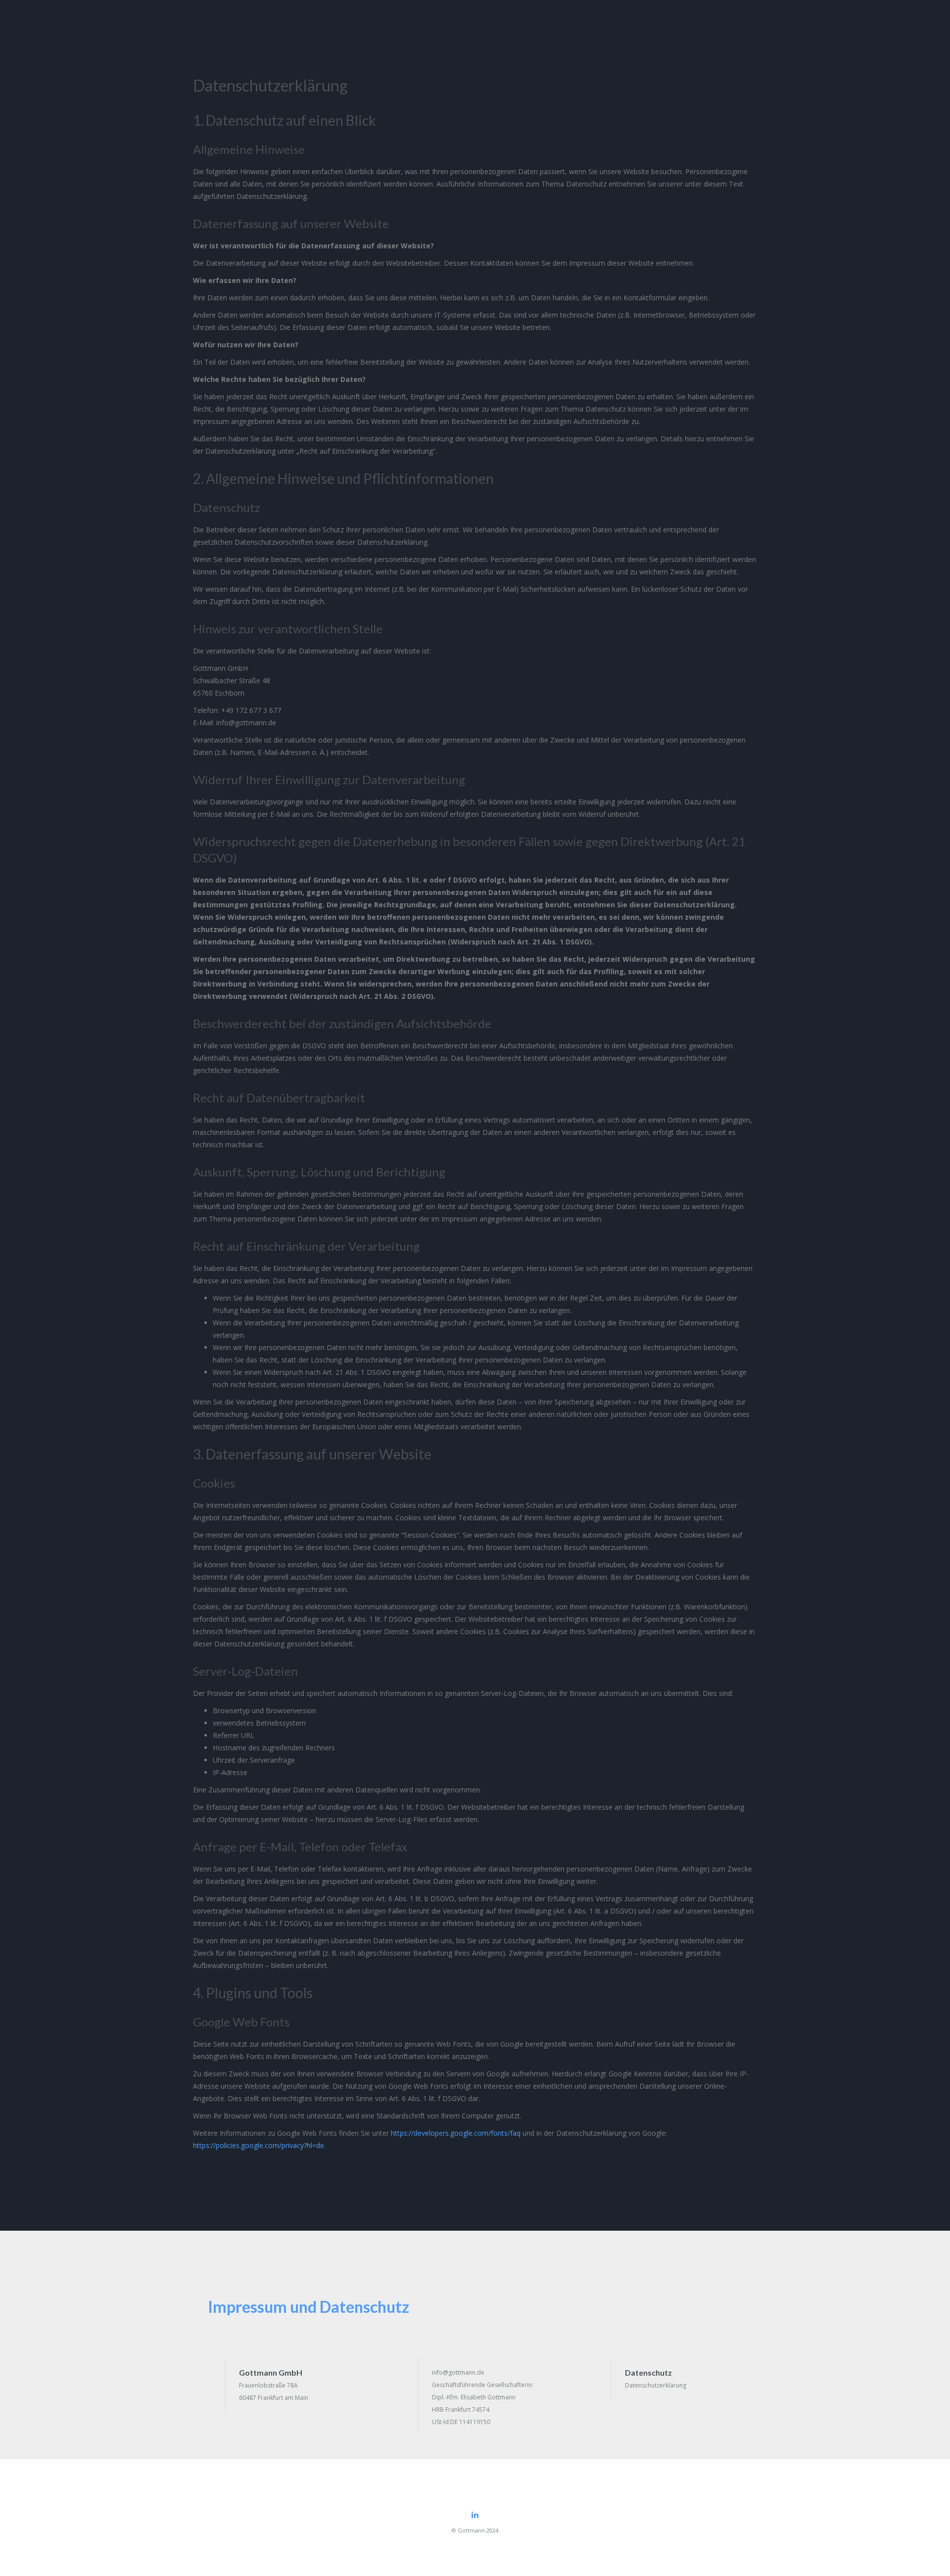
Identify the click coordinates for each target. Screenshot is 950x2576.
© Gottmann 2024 (475, 2530)
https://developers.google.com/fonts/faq (456, 2133)
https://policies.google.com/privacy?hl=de (259, 2145)
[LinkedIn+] (475, 2515)
